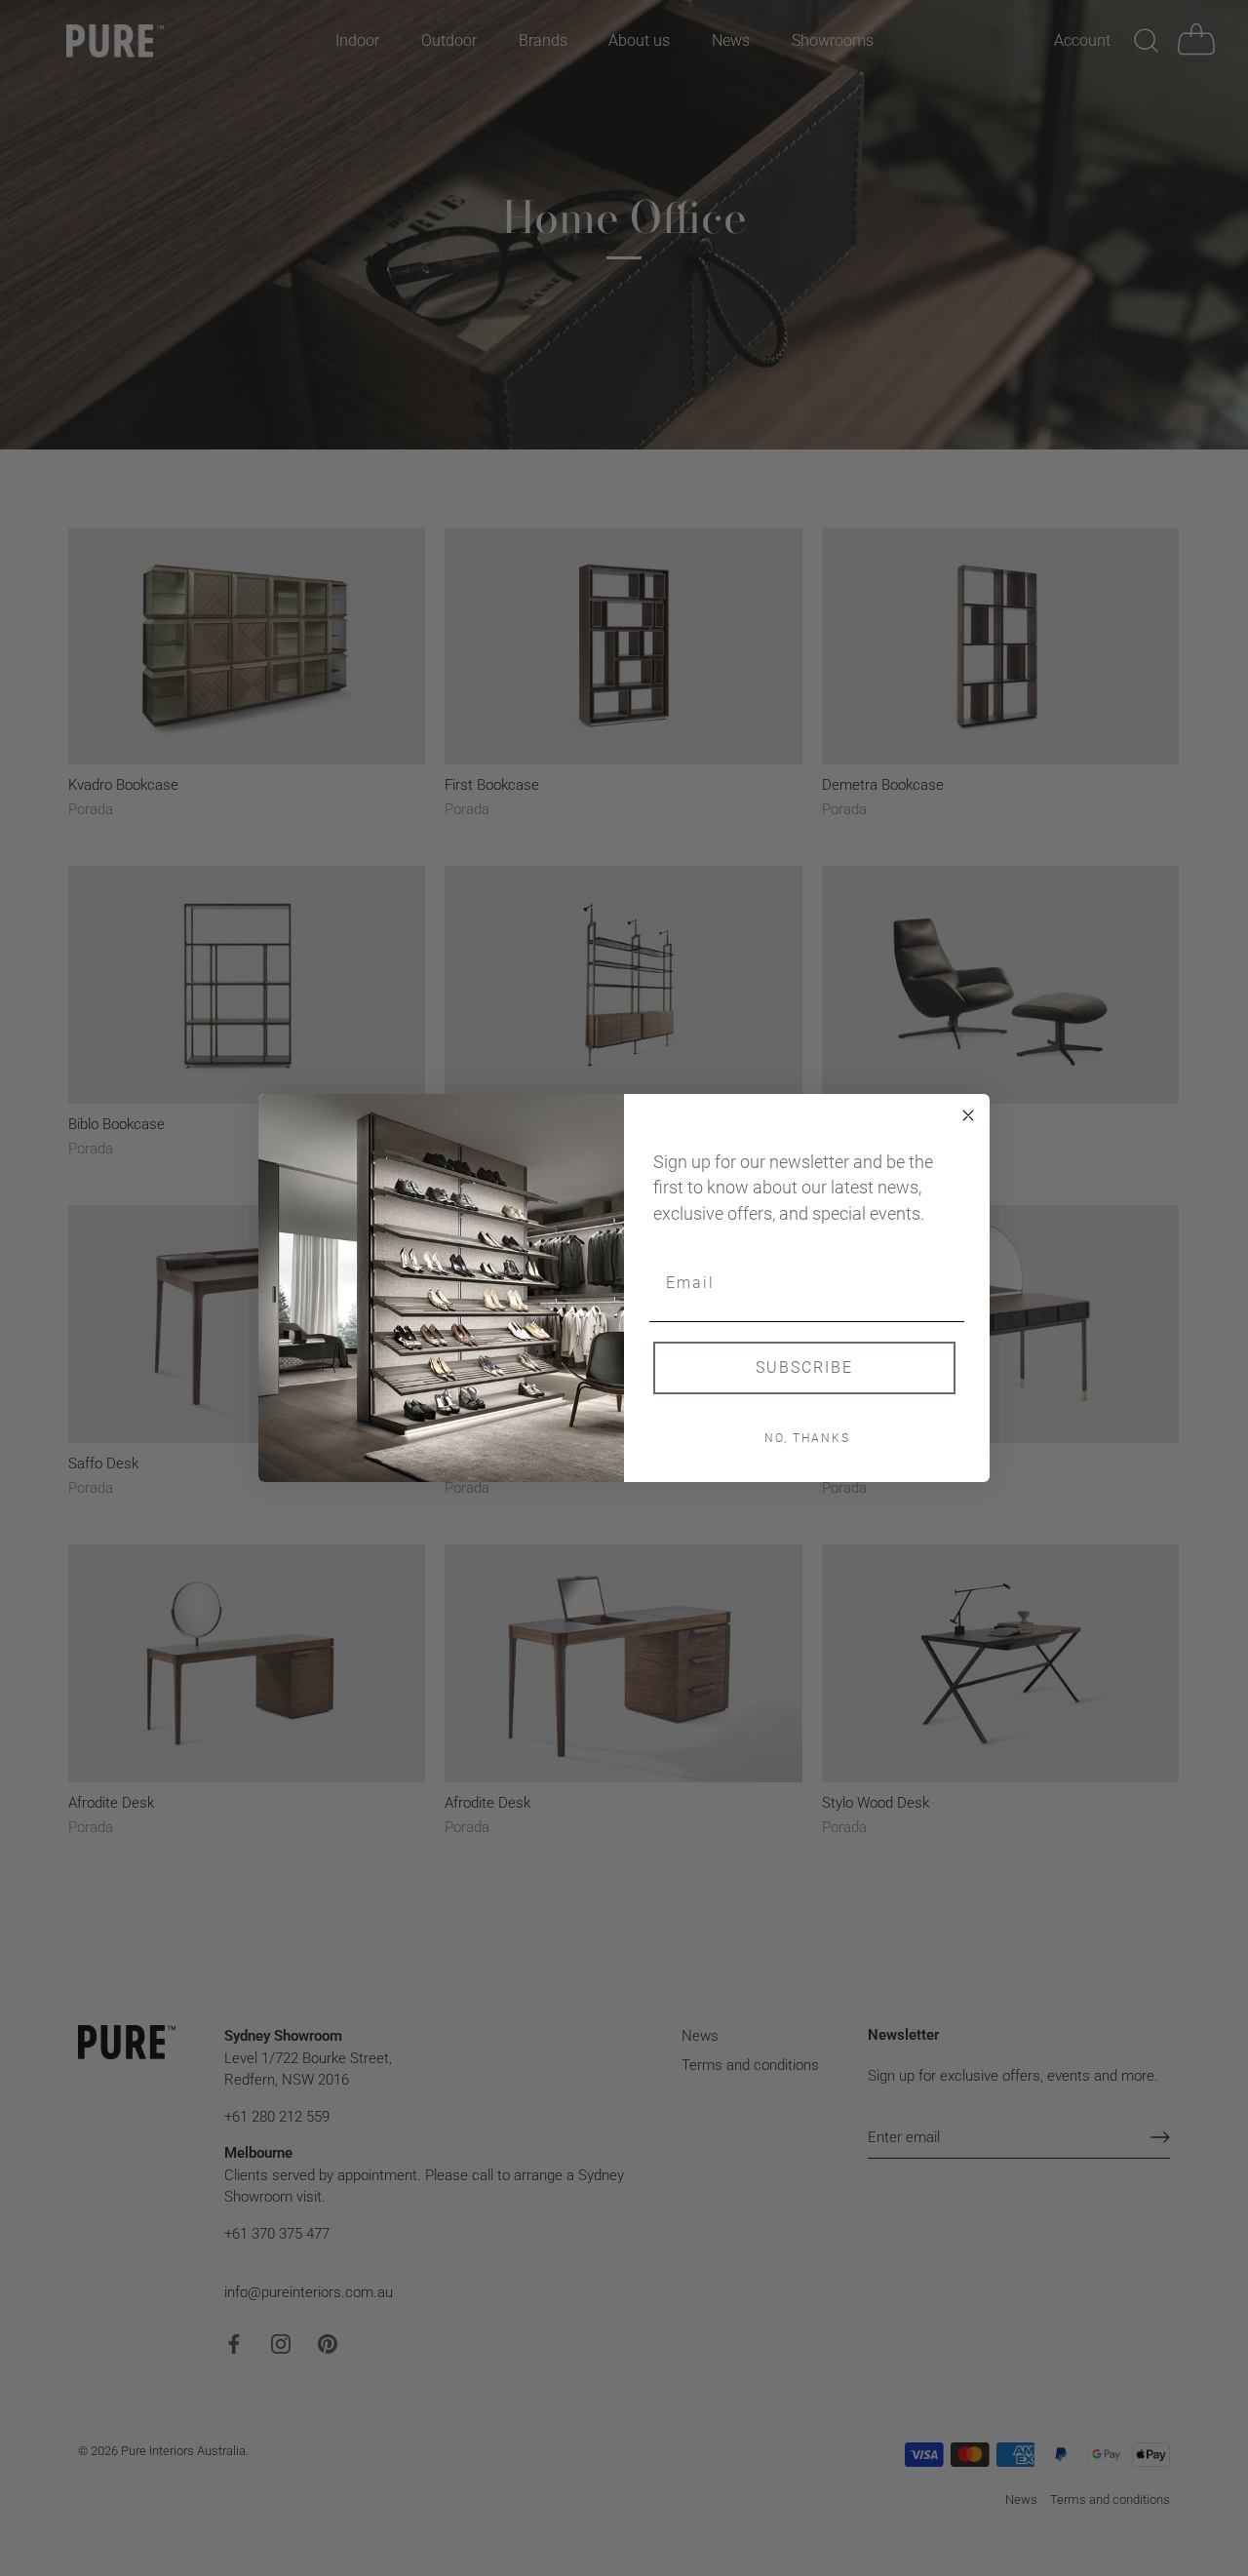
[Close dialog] (968, 1115)
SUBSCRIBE (804, 1367)
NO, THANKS (807, 1438)
